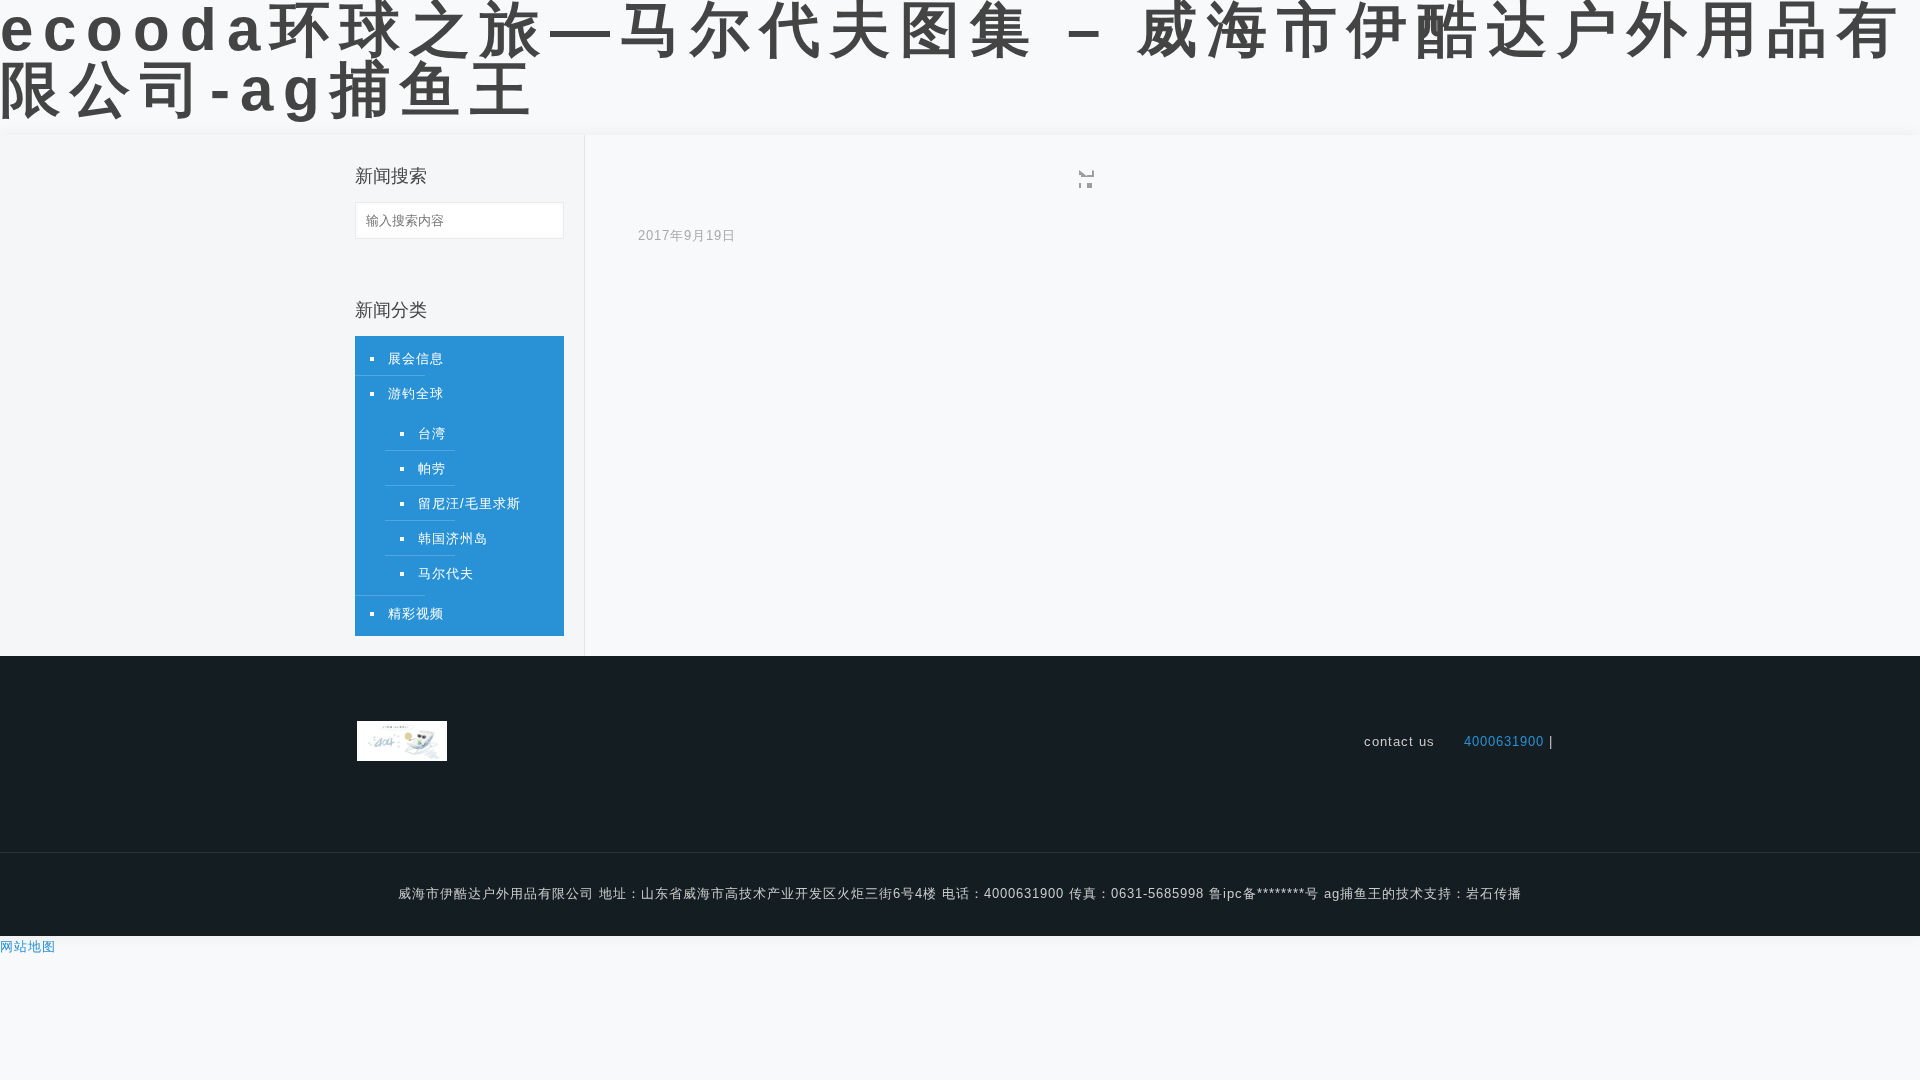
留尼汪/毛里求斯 (469, 503)
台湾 (432, 433)
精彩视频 (416, 613)
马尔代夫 (446, 573)
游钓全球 (416, 393)
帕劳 (432, 468)
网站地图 (28, 946)
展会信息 (416, 358)
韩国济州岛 (453, 538)
